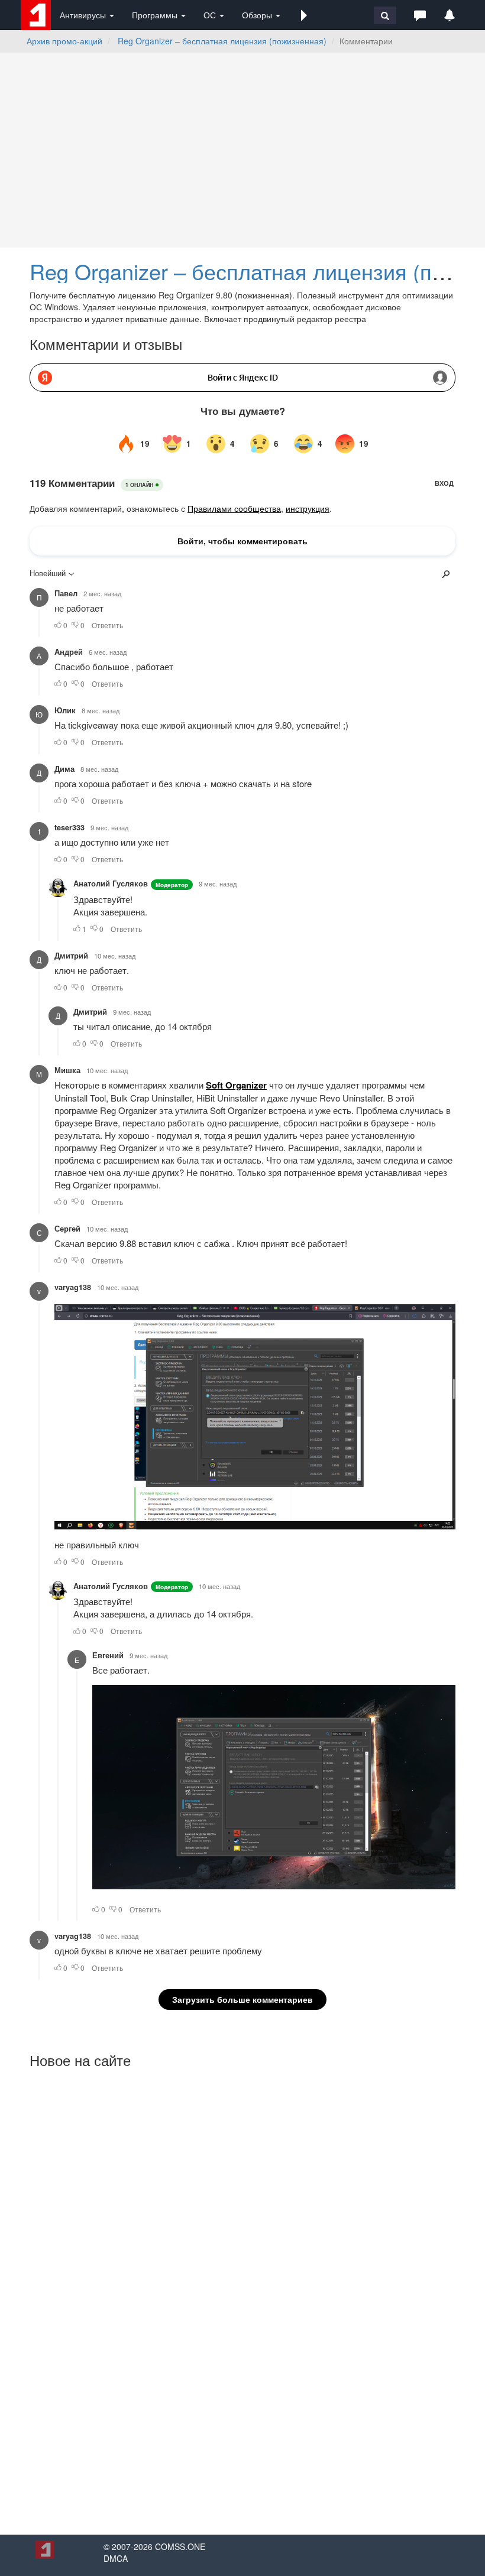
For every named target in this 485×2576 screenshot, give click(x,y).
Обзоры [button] (258, 15)
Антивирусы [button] (84, 15)
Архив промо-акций (64, 41)
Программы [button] (156, 15)
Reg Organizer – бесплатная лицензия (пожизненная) (222, 41)
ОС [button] (211, 15)
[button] (304, 15)
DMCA (116, 2558)
